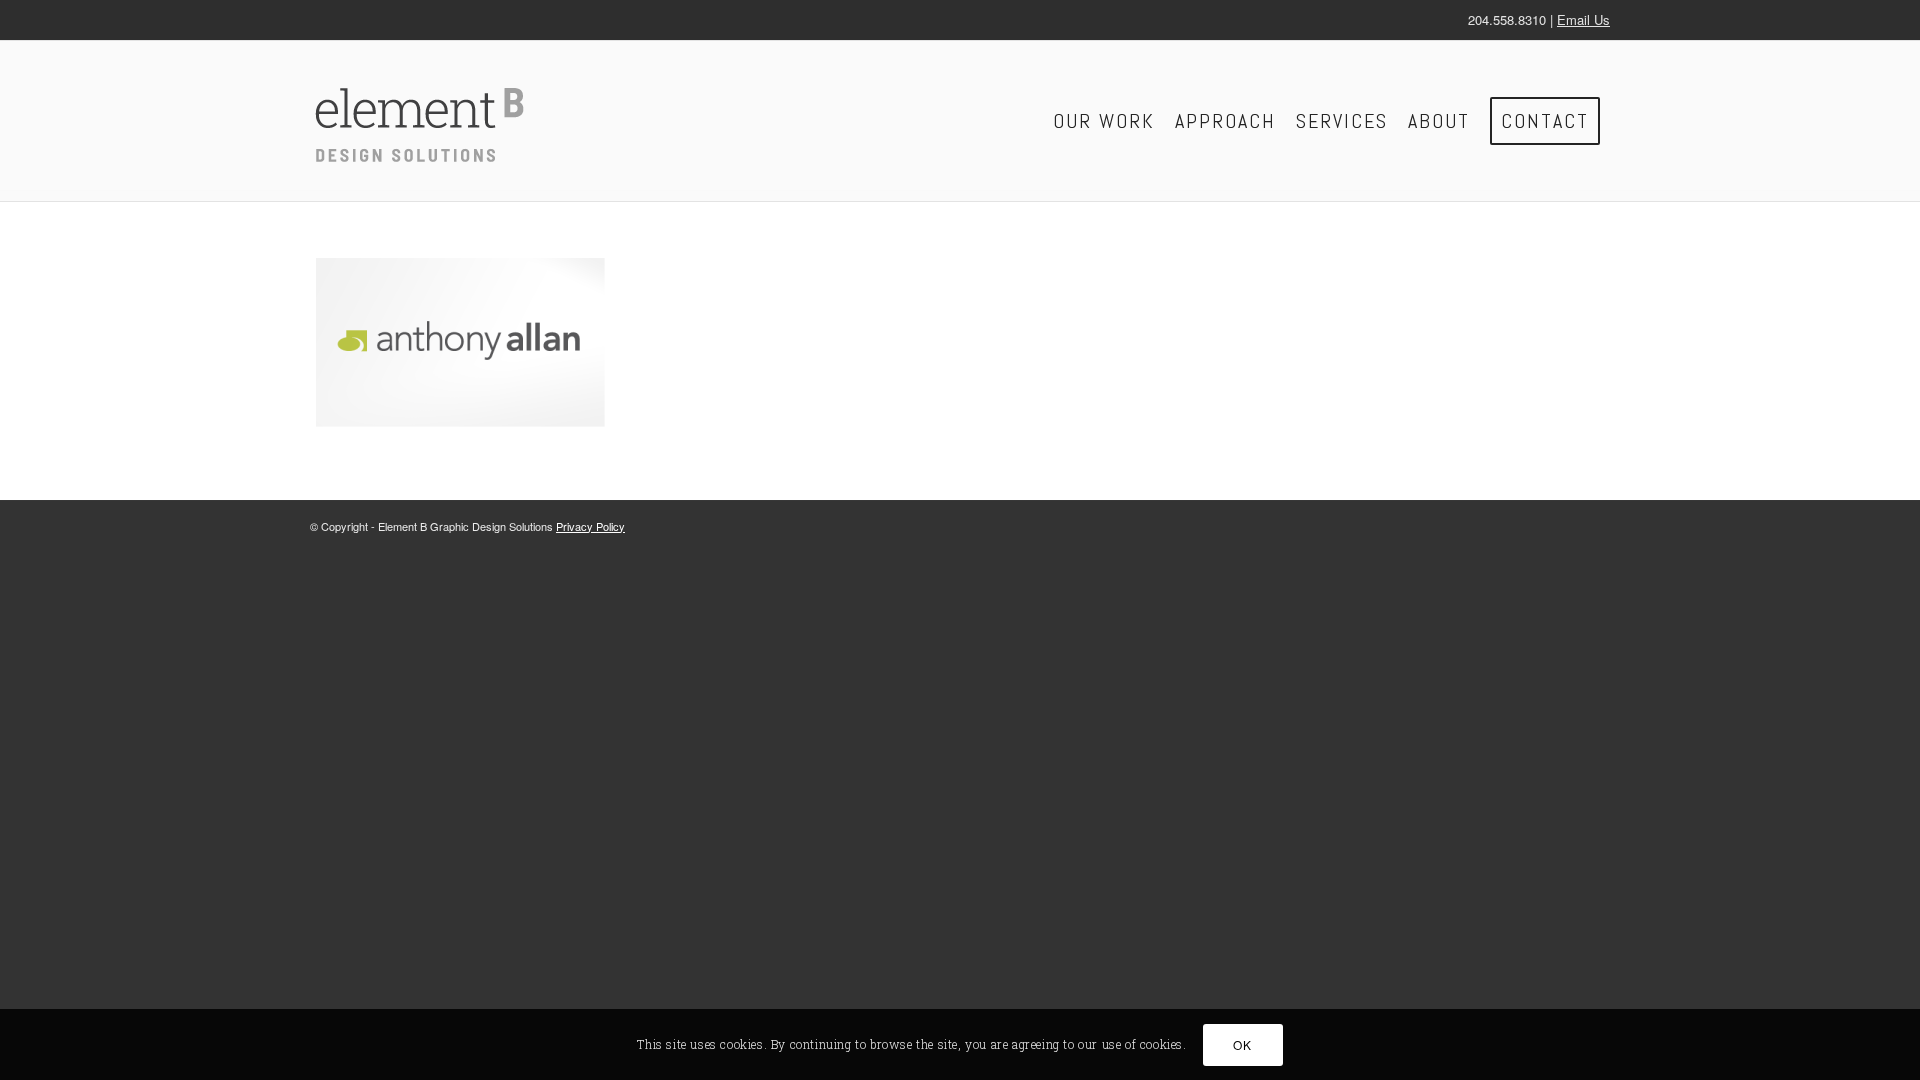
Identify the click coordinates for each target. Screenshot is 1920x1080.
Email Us (1583, 19)
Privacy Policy (590, 526)
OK (1242, 1044)
